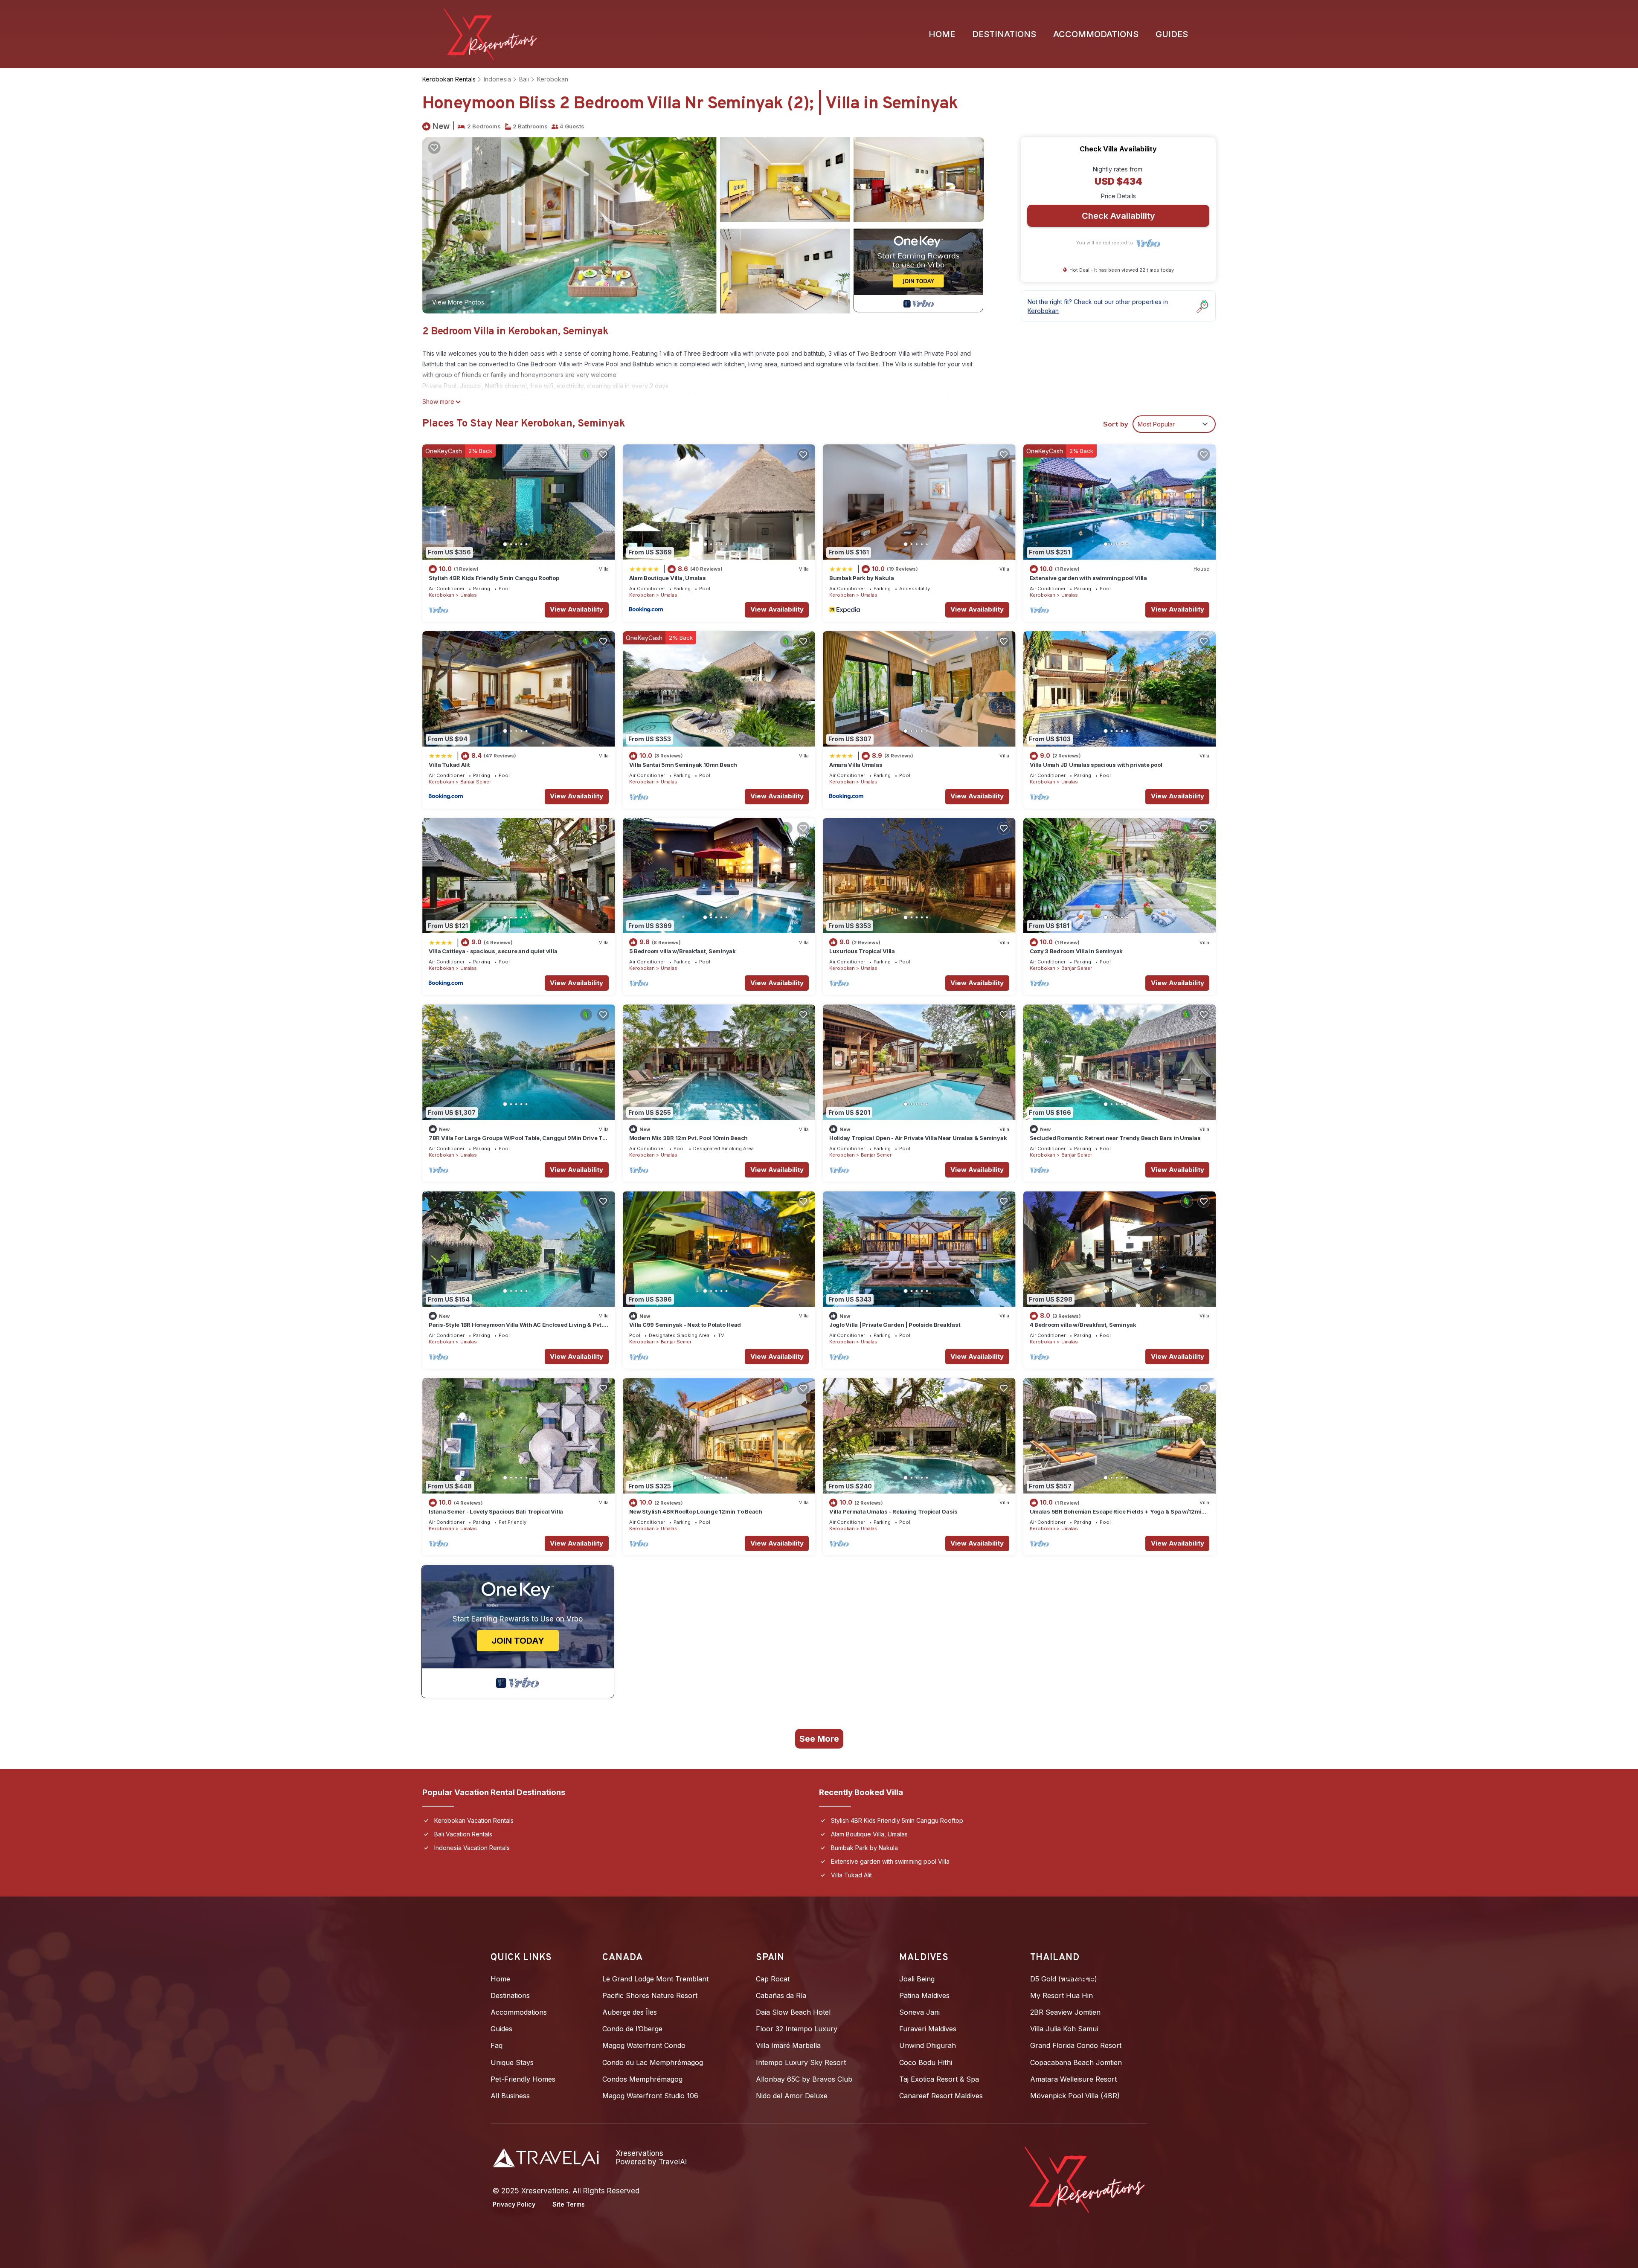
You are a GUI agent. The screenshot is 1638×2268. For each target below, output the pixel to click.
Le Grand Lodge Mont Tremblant (655, 1979)
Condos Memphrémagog (642, 2079)
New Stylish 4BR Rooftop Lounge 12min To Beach (696, 1511)
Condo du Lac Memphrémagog (653, 2062)
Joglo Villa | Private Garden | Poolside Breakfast (895, 1325)
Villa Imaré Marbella (788, 2045)
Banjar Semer (476, 782)
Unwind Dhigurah (928, 2045)
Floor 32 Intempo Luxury (797, 2029)
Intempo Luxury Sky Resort (801, 2062)
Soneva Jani (919, 2012)
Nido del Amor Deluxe (792, 2096)
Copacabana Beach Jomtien (1076, 2062)
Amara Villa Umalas (856, 765)
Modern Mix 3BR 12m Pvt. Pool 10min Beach (689, 1138)
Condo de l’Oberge (632, 2029)
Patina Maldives (924, 1995)
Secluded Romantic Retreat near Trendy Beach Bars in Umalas (1115, 1138)
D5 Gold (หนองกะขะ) (1064, 1979)
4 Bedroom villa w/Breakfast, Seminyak (1083, 1325)
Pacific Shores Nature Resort (650, 1995)
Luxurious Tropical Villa (862, 951)
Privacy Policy (514, 2204)
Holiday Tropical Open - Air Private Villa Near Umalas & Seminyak (918, 1138)
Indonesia (497, 79)
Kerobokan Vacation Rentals (474, 1820)
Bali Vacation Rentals (463, 1834)
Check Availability (1118, 216)
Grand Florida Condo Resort (1076, 2045)
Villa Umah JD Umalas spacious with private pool (1096, 765)
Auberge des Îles (630, 2012)
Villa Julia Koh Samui (1064, 2029)
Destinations (1004, 34)
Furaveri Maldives (928, 2029)
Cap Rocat (773, 1979)
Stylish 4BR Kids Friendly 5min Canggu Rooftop (494, 578)
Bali (524, 79)
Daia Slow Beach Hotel (793, 2012)
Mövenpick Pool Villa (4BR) (1075, 2096)
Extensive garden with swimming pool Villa (1088, 578)
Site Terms (569, 2204)
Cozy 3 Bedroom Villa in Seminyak (1076, 951)
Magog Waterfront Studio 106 (650, 2096)
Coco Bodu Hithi (926, 2062)
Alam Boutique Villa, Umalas (668, 578)
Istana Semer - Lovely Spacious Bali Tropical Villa (496, 1511)
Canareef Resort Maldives (941, 2096)
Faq (497, 2045)
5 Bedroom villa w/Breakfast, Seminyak (682, 951)
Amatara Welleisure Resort (1073, 2079)
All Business (510, 2096)
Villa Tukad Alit (449, 765)
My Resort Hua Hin (1062, 1995)
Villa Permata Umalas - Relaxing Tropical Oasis (893, 1511)
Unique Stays (512, 2062)
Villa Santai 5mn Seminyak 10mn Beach (683, 765)
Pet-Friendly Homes (523, 2079)
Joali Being (917, 1979)
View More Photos (458, 302)
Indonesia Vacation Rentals (472, 1848)
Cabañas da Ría (781, 1995)
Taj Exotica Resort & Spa (939, 2079)
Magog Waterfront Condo (644, 2045)
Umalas (469, 595)
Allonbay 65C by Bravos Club (804, 2079)
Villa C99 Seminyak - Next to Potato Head (685, 1325)
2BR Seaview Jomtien (1065, 2012)
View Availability (576, 609)
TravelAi (673, 2162)
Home (942, 34)
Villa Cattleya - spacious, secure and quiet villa (493, 951)
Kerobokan (553, 79)
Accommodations (1096, 34)
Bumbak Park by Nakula (862, 578)
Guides (1172, 34)
